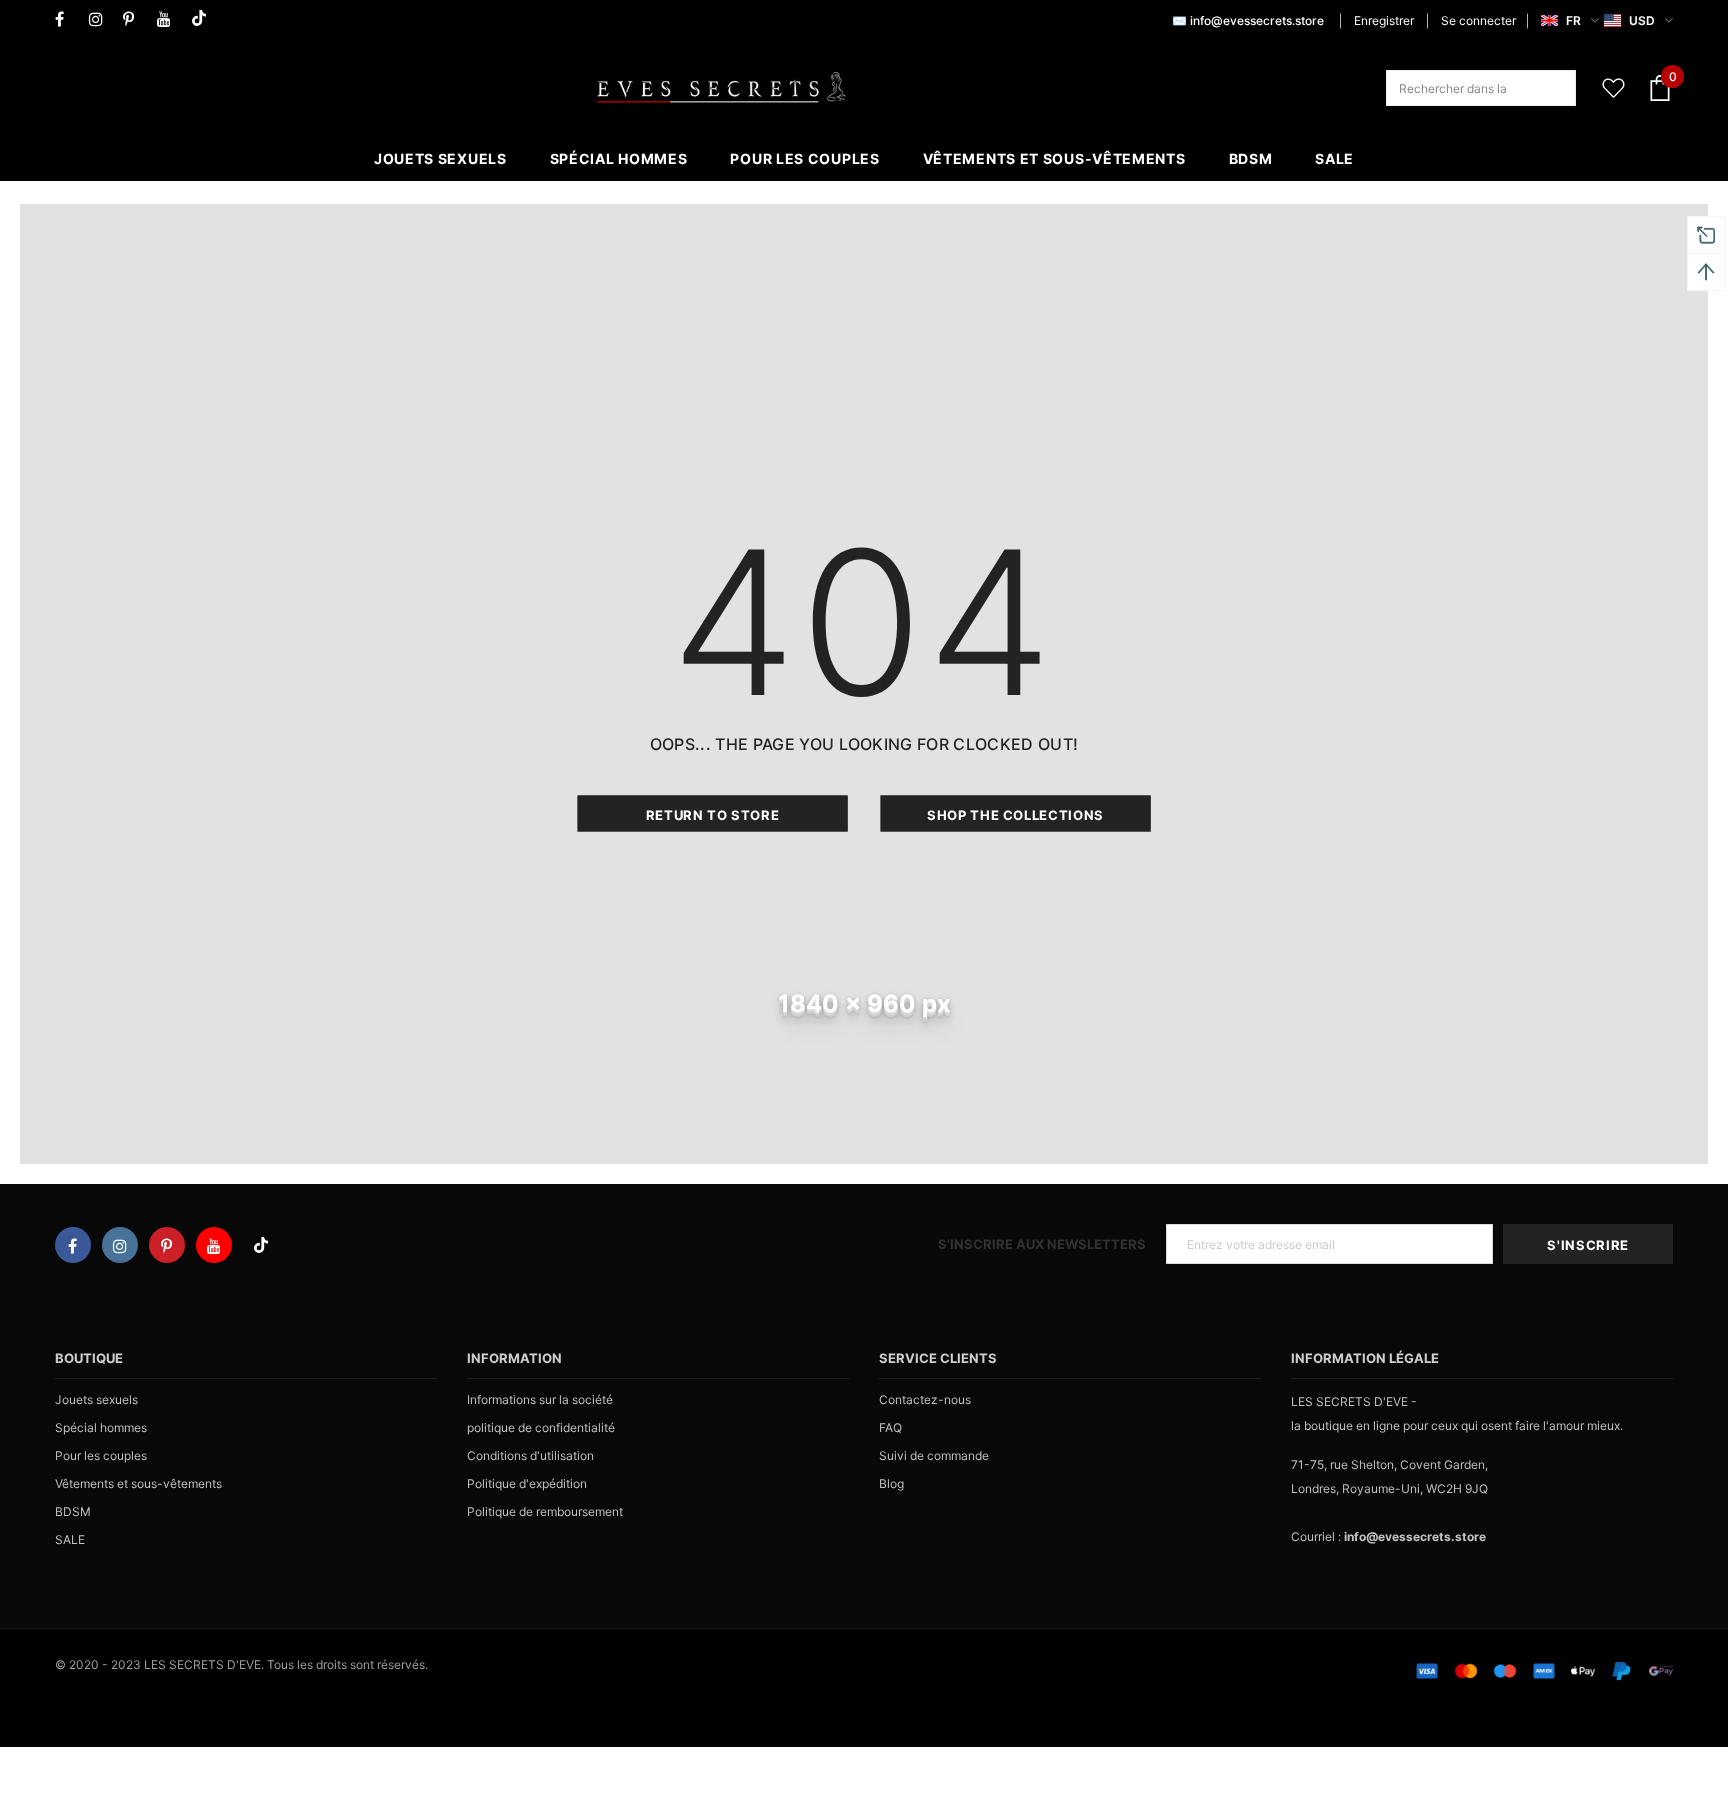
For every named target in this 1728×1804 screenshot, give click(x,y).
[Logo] (721, 88)
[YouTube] (169, 19)
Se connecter (1478, 20)
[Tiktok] (203, 19)
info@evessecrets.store (1257, 20)
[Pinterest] (135, 19)
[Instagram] (101, 19)
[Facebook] (67, 19)
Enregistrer (1384, 20)
